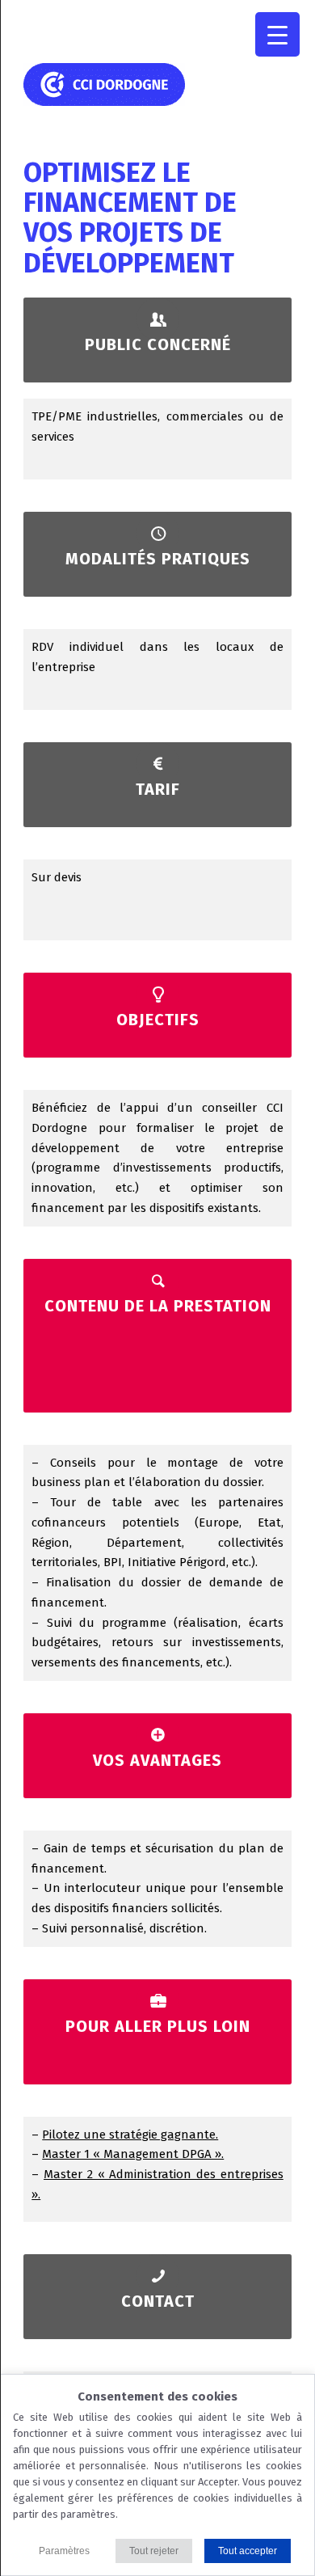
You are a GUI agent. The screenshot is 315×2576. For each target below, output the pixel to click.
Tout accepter (248, 2551)
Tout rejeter (154, 2551)
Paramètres (64, 2551)
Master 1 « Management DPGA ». (133, 2154)
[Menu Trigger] (277, 34)
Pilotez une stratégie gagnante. (130, 2135)
